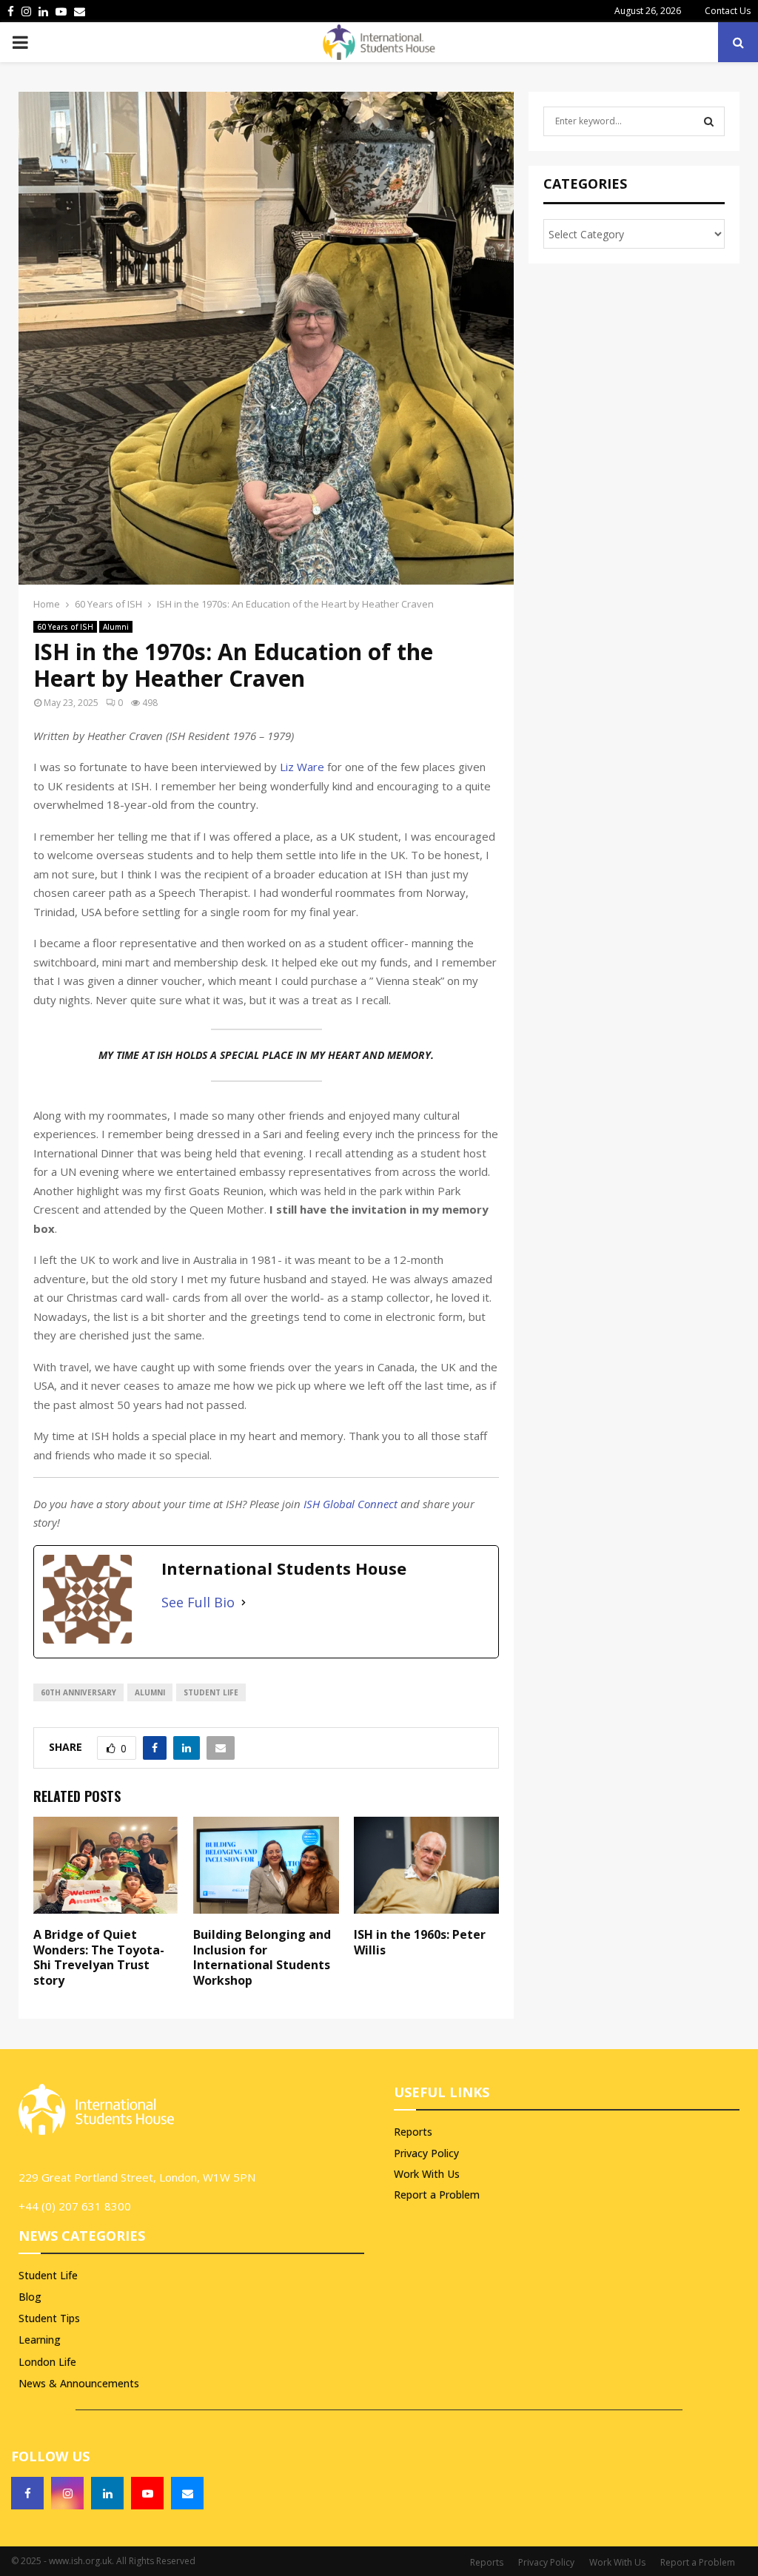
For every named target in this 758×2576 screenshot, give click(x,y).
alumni (150, 1692)
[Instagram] (67, 2493)
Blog (30, 2297)
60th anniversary (78, 1692)
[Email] (187, 2493)
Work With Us (427, 2174)
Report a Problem (437, 2195)
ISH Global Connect (349, 1504)
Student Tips (49, 2318)
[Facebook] (27, 2493)
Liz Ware (302, 767)
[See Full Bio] (244, 1603)
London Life (47, 2362)
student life (211, 1692)
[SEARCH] (709, 121)
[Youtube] (147, 2493)
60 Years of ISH (65, 627)
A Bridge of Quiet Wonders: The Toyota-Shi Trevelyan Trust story (99, 1957)
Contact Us (728, 11)
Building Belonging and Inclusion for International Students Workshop (262, 1957)
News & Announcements (79, 2383)
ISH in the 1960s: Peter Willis (420, 1942)
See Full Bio (198, 1602)
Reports (413, 2132)
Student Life (48, 2275)
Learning (40, 2340)
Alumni (116, 627)
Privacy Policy (426, 2153)
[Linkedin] (107, 2493)
